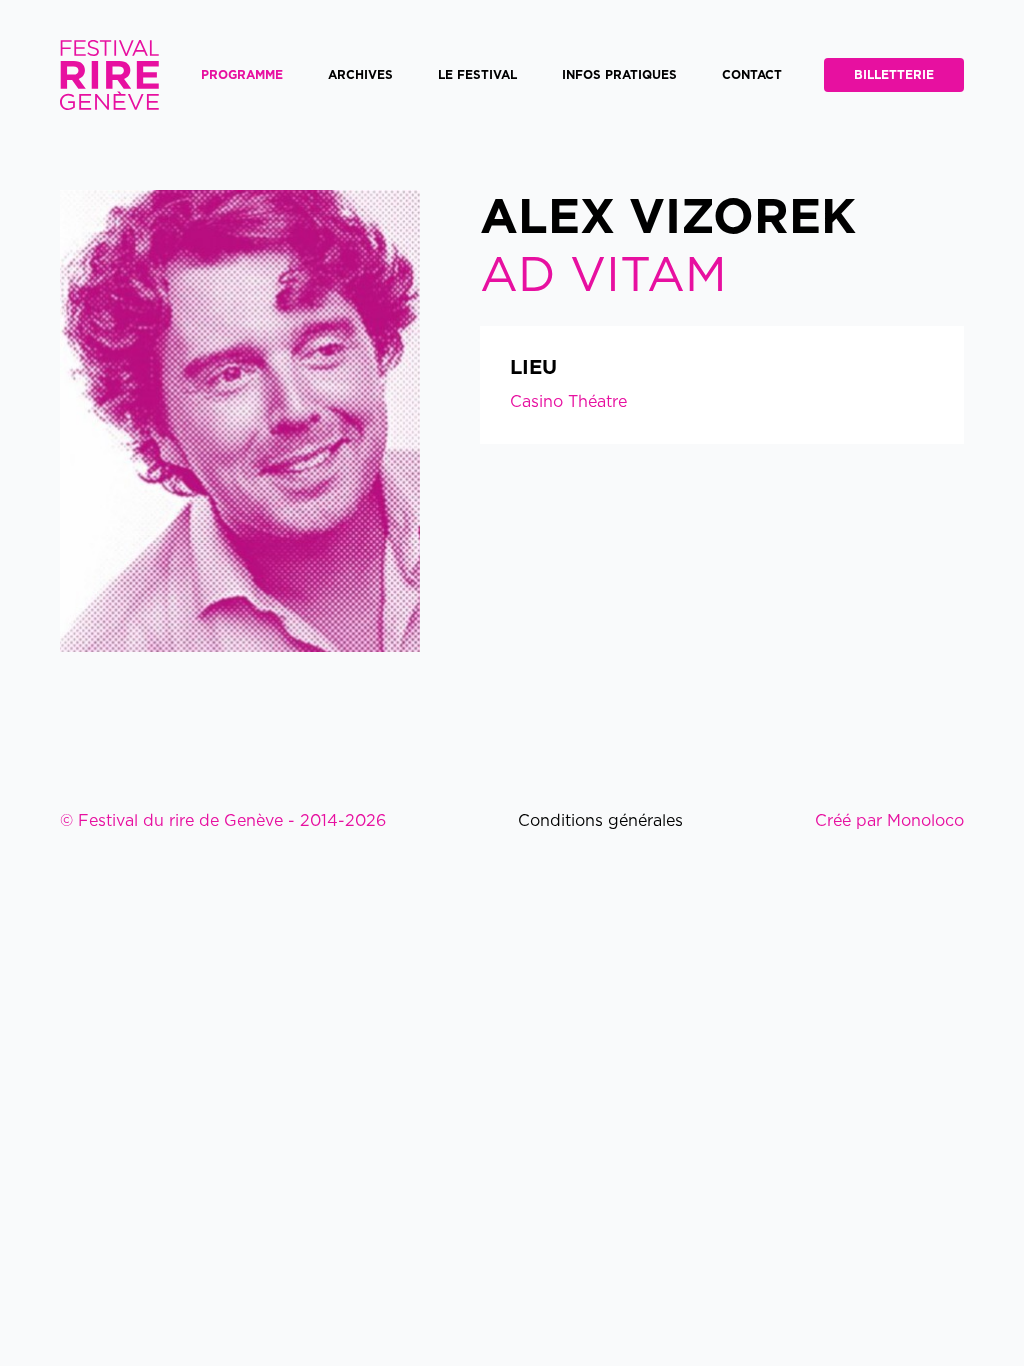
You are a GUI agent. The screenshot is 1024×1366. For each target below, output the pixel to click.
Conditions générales (600, 821)
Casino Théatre (568, 402)
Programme (242, 75)
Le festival (477, 75)
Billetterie (894, 75)
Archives (360, 75)
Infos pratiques (619, 75)
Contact (752, 75)
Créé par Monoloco (889, 821)
